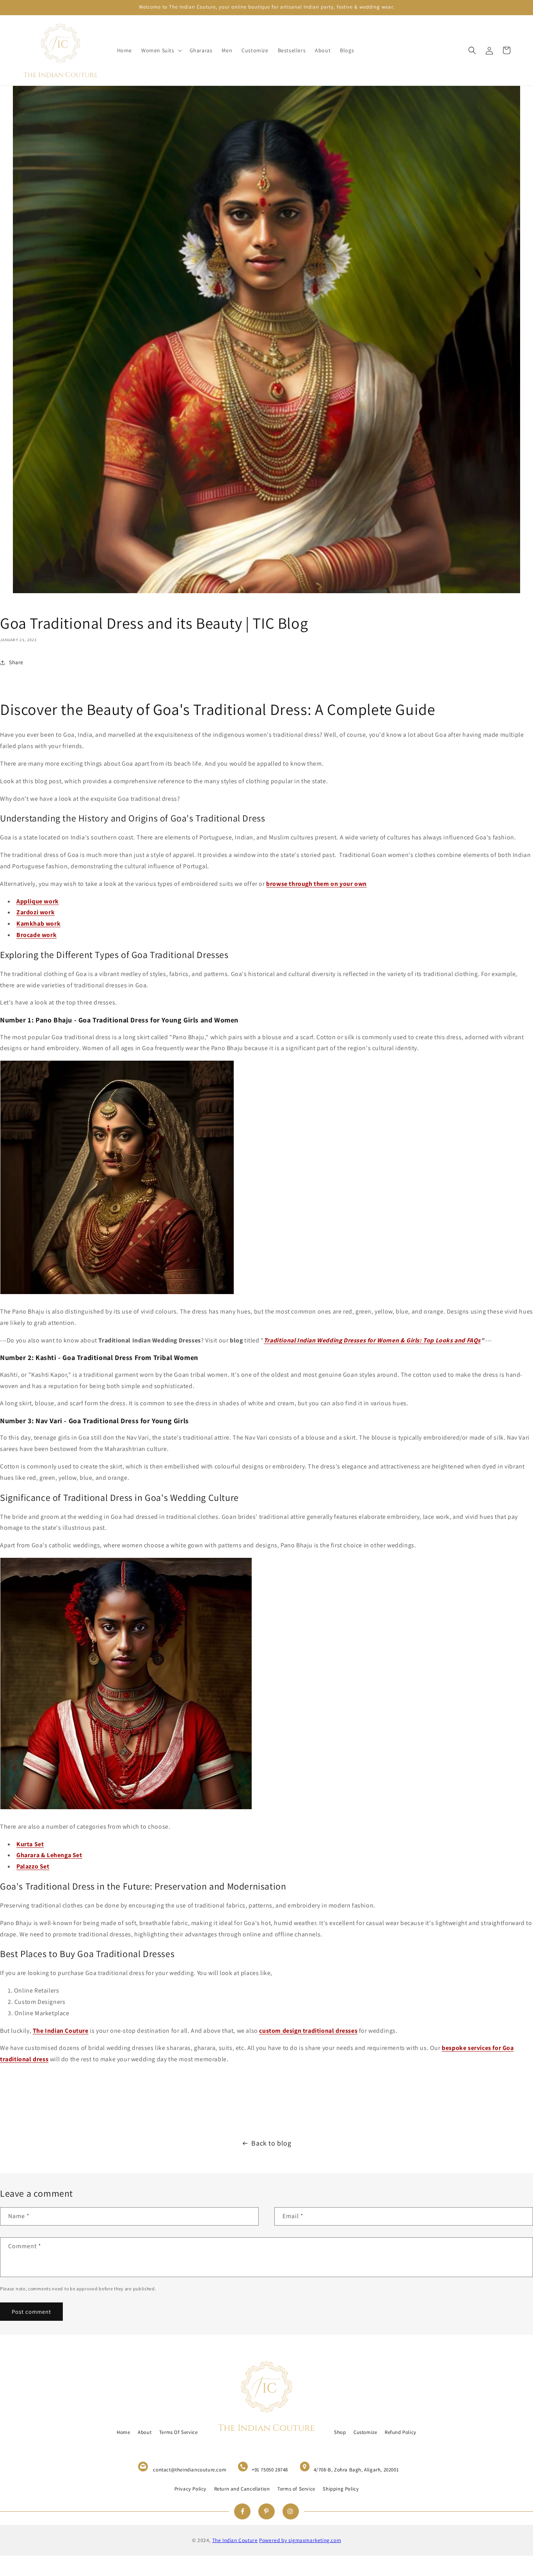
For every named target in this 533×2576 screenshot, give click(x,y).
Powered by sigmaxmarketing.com (300, 2540)
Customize (365, 2432)
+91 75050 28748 (270, 2470)
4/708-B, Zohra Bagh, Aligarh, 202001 (356, 2470)
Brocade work (36, 935)
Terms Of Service (179, 2432)
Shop (340, 2432)
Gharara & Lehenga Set (49, 1855)
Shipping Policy (341, 2489)
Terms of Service (296, 2489)
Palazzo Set (33, 1866)
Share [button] (16, 662)
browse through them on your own (316, 884)
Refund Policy (401, 2432)
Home (123, 2432)
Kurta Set (30, 1844)
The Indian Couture (61, 2031)
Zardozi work (36, 912)
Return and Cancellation (242, 2489)
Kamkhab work (38, 924)
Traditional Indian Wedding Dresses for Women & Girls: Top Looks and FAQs (372, 1340)
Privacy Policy (190, 2489)
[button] (161, 50)
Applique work (38, 901)
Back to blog (271, 2143)
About (145, 2432)
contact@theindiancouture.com (190, 2470)
